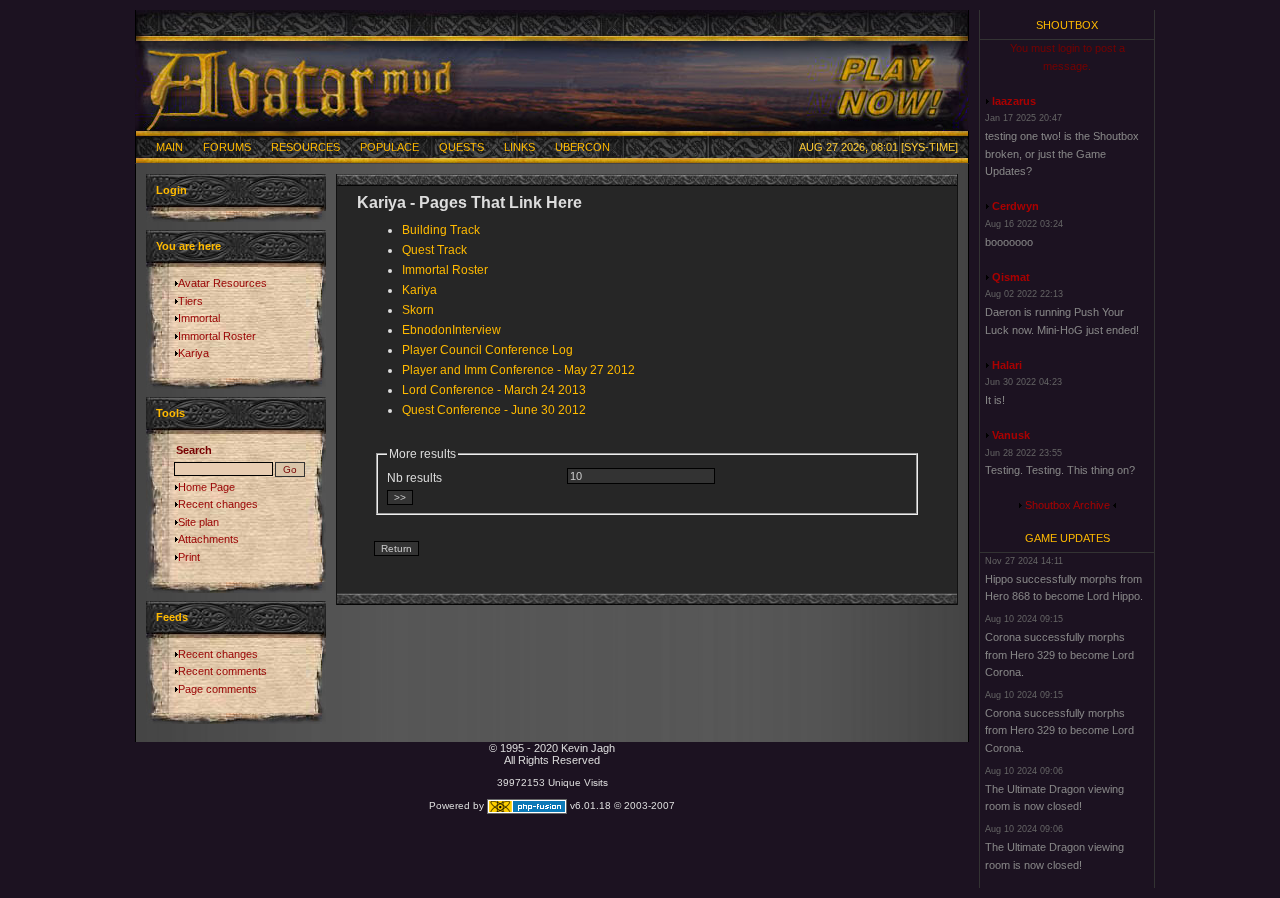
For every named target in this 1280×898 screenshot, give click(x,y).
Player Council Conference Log (487, 350)
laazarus (1014, 101)
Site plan (198, 522)
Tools (170, 413)
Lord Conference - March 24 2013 (494, 390)
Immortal (199, 318)
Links (519, 147)
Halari (1007, 365)
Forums (227, 147)
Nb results (414, 478)
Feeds (172, 617)
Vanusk (1011, 435)
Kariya (193, 353)
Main (169, 147)
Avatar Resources (222, 283)
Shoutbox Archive (1067, 505)
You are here (188, 246)
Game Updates (1067, 538)
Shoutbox (1067, 25)
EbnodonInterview (451, 330)
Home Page (206, 487)
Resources (305, 147)
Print (189, 557)
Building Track (441, 230)
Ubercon (582, 147)
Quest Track (434, 250)
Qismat (1011, 277)
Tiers (190, 301)
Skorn (418, 310)
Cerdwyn (1015, 206)
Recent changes (218, 504)
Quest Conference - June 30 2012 (494, 410)
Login (171, 190)
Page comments (217, 689)
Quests (461, 147)
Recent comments (222, 671)
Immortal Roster (217, 336)
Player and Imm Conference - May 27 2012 (518, 370)
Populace (389, 147)
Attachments (208, 539)
